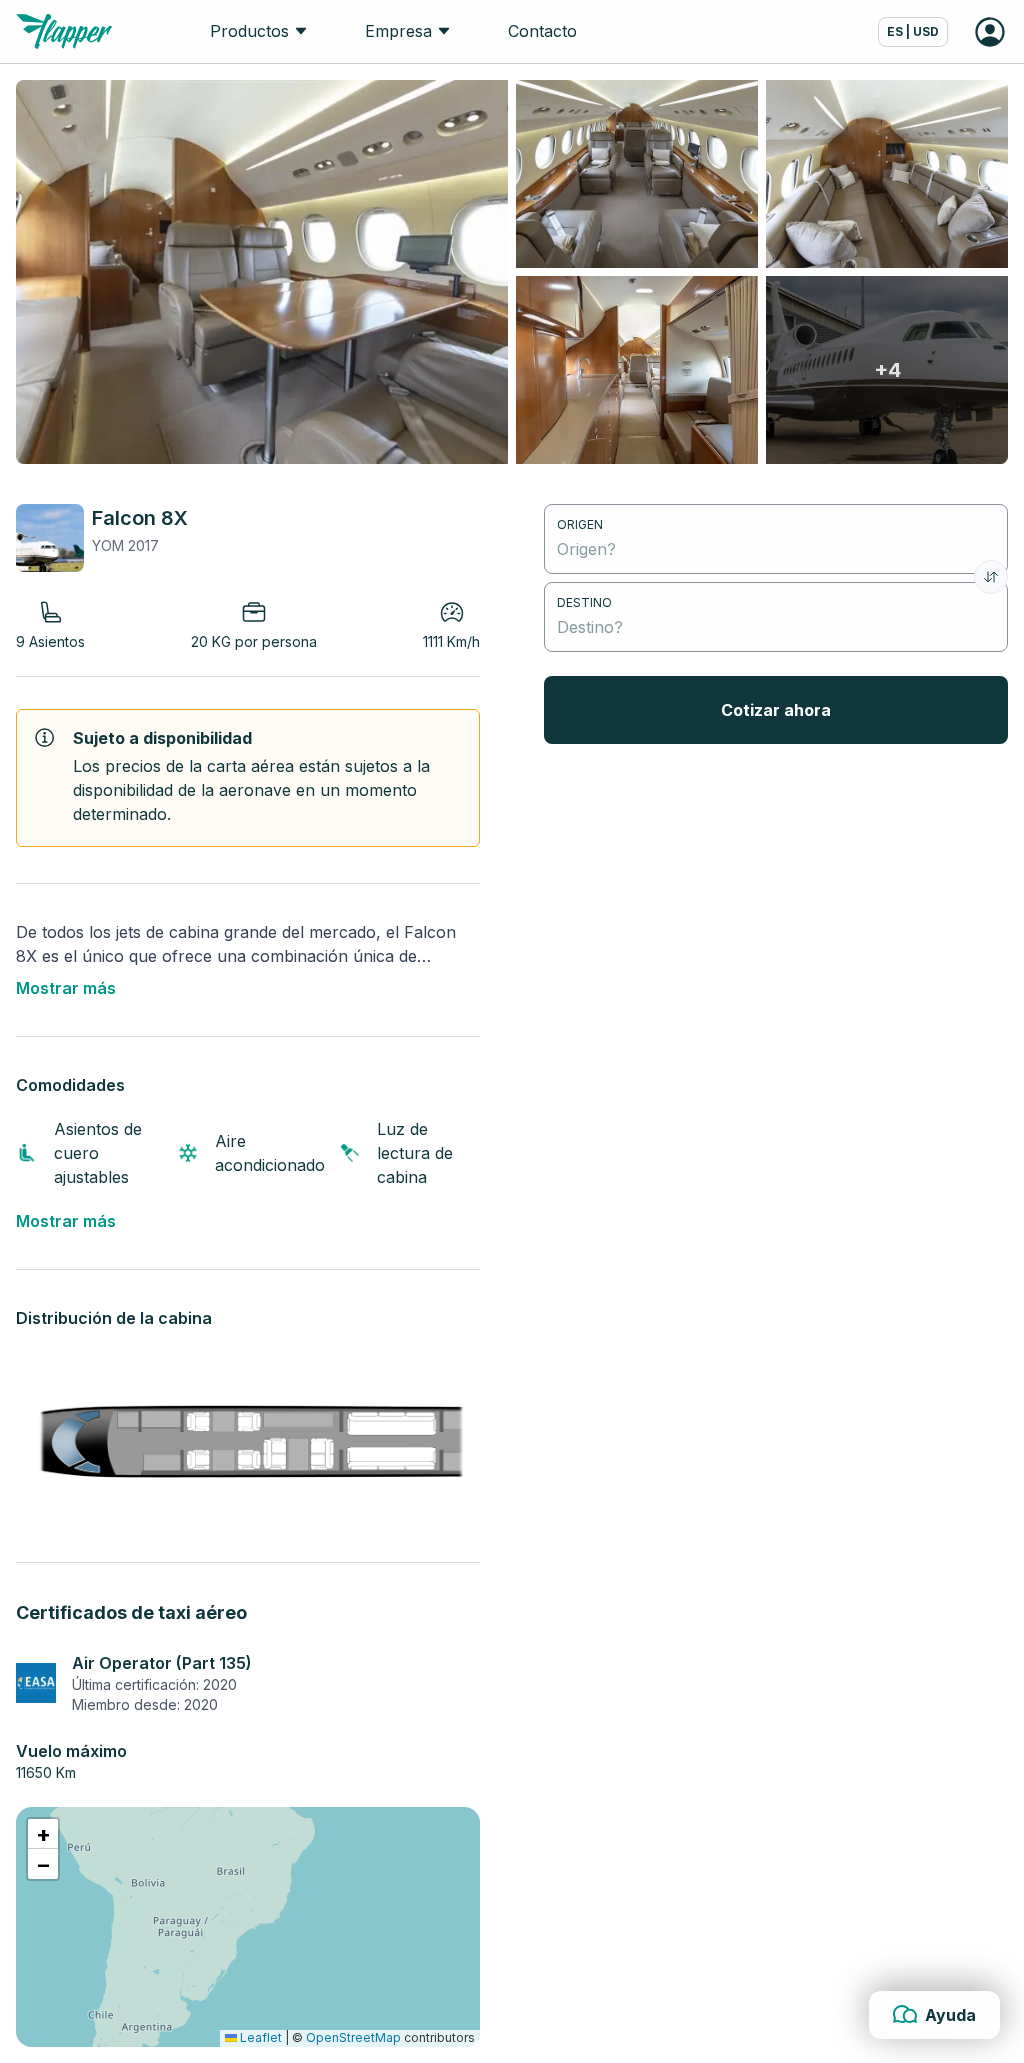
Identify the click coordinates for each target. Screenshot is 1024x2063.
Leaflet (259, 2037)
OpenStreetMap (353, 2037)
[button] (43, 1834)
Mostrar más (66, 988)
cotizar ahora (776, 710)
